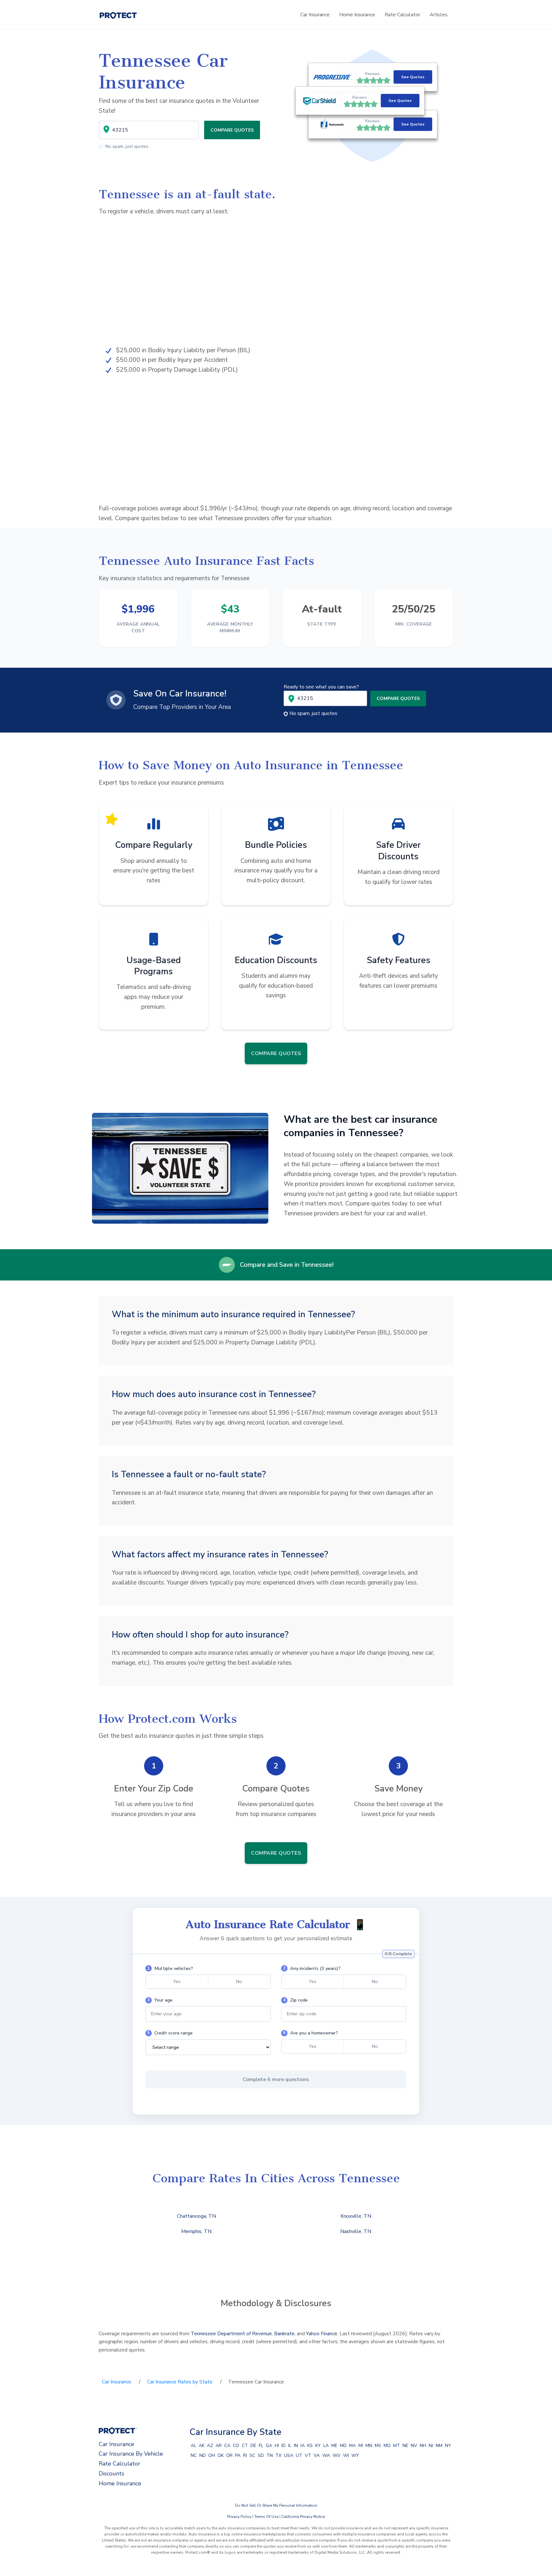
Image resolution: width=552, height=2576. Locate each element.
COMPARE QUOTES (232, 130)
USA (289, 2455)
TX (278, 2455)
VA (317, 2455)
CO (236, 2446)
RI (245, 2455)
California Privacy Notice (303, 2517)
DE (253, 2446)
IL (290, 2446)
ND (203, 2455)
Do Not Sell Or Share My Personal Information (276, 2505)
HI (277, 2446)
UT (299, 2455)
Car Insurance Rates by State (180, 2382)
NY (448, 2446)
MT (397, 2446)
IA (303, 2446)
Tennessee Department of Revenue (231, 2334)
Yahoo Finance (322, 2334)
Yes (177, 1981)
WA (326, 2455)
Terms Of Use (266, 2517)
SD (261, 2455)
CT (245, 2446)
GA (269, 2446)
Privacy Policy (239, 2517)
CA (227, 2446)
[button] (373, 101)
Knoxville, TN (356, 2216)
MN (369, 2446)
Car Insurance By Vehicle (131, 2454)
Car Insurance (315, 15)
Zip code (295, 2000)
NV (414, 2446)
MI (361, 2446)
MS (378, 2446)
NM (439, 2446)
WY (355, 2455)
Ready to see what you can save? (321, 687)
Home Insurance (357, 15)
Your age (160, 2000)
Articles (439, 15)
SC (252, 2455)
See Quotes (413, 77)
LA (326, 2446)
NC (194, 2455)
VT (308, 2455)
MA (353, 2446)
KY (318, 2446)
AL (193, 2446)
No (239, 1981)
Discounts (111, 2473)
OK (221, 2455)
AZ (210, 2446)
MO (387, 2446)
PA (238, 2455)
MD (343, 2446)
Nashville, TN (356, 2231)
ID (284, 2446)
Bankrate (284, 2334)
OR (229, 2455)
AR (219, 2446)
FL (261, 2446)
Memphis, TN (196, 2231)
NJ (431, 2446)
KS (310, 2446)
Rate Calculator (402, 15)
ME (334, 2446)
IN (296, 2446)
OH (212, 2455)
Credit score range (170, 2033)
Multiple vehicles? (170, 1968)
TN (270, 2455)
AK (202, 2446)
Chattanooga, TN (196, 2216)
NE (405, 2446)
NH (423, 2446)
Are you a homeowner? (310, 2033)
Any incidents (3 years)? (312, 1968)
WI (346, 2455)
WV (337, 2455)
